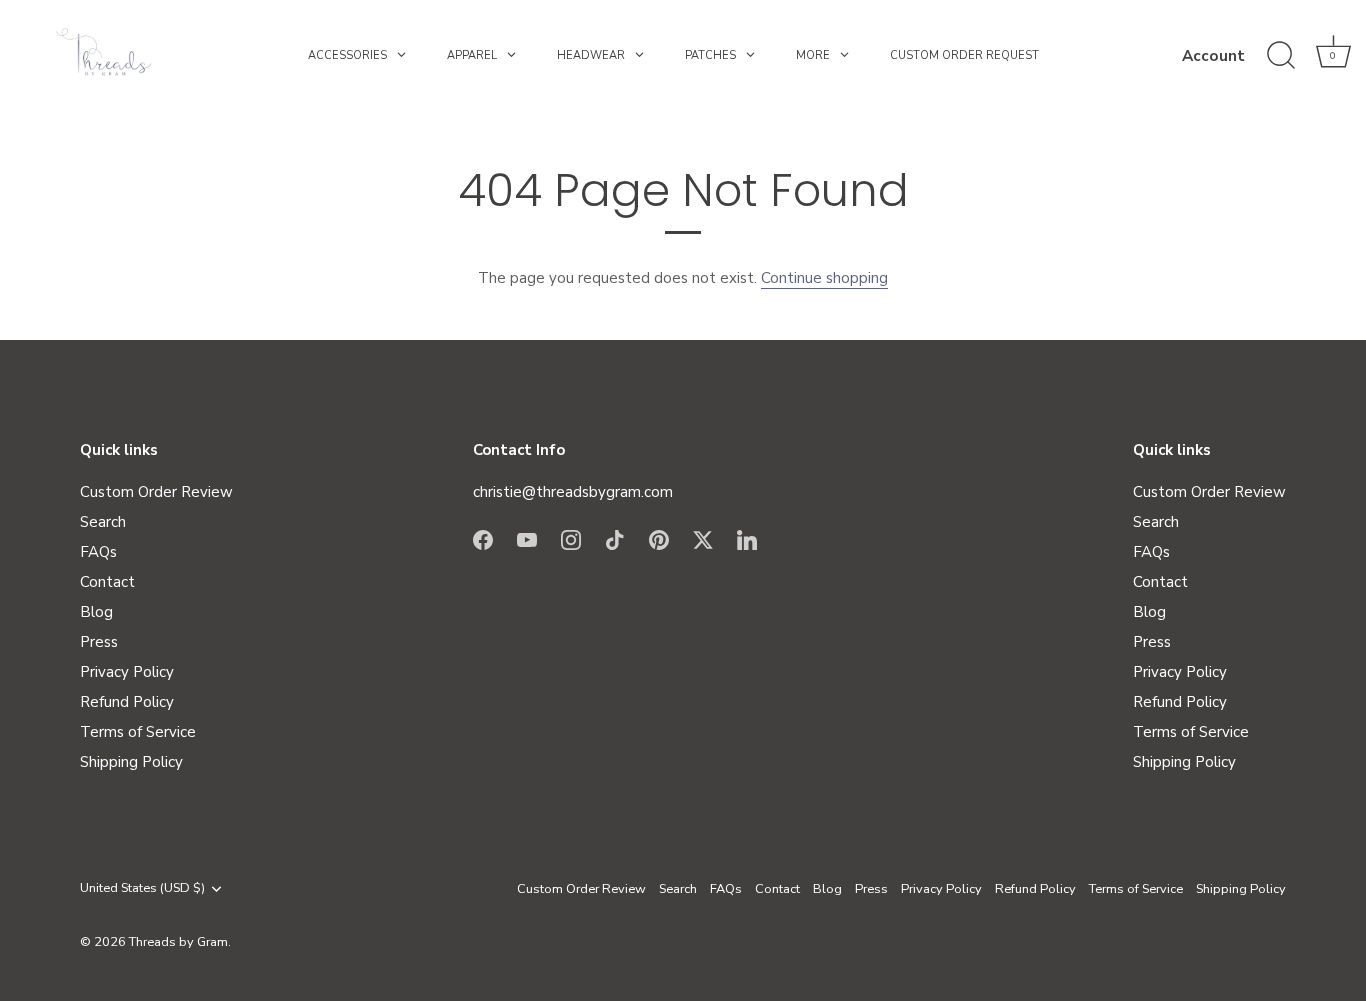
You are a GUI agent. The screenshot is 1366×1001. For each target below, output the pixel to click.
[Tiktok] (615, 538)
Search (103, 522)
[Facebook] (483, 538)
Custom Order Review (156, 492)
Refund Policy (127, 702)
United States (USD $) (142, 889)
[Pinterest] (659, 538)
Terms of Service (138, 732)
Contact (107, 582)
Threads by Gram (178, 942)
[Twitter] (703, 538)
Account (1213, 56)
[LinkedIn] (747, 538)
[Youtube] (527, 538)
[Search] (1281, 56)
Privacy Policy (127, 672)
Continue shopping (824, 278)
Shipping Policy (131, 762)
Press (99, 642)
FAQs (98, 552)
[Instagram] (571, 538)
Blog (96, 612)
